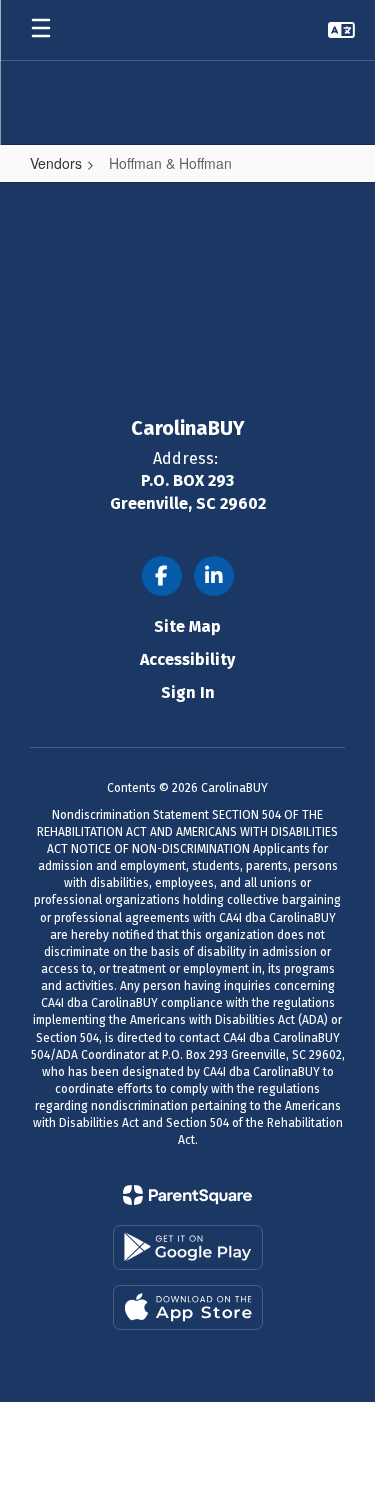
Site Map (187, 626)
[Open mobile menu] (41, 30)
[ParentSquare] (187, 1195)
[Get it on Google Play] (188, 1247)
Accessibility (187, 659)
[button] (341, 30)
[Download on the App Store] (188, 1307)
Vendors (56, 163)
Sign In (188, 692)
